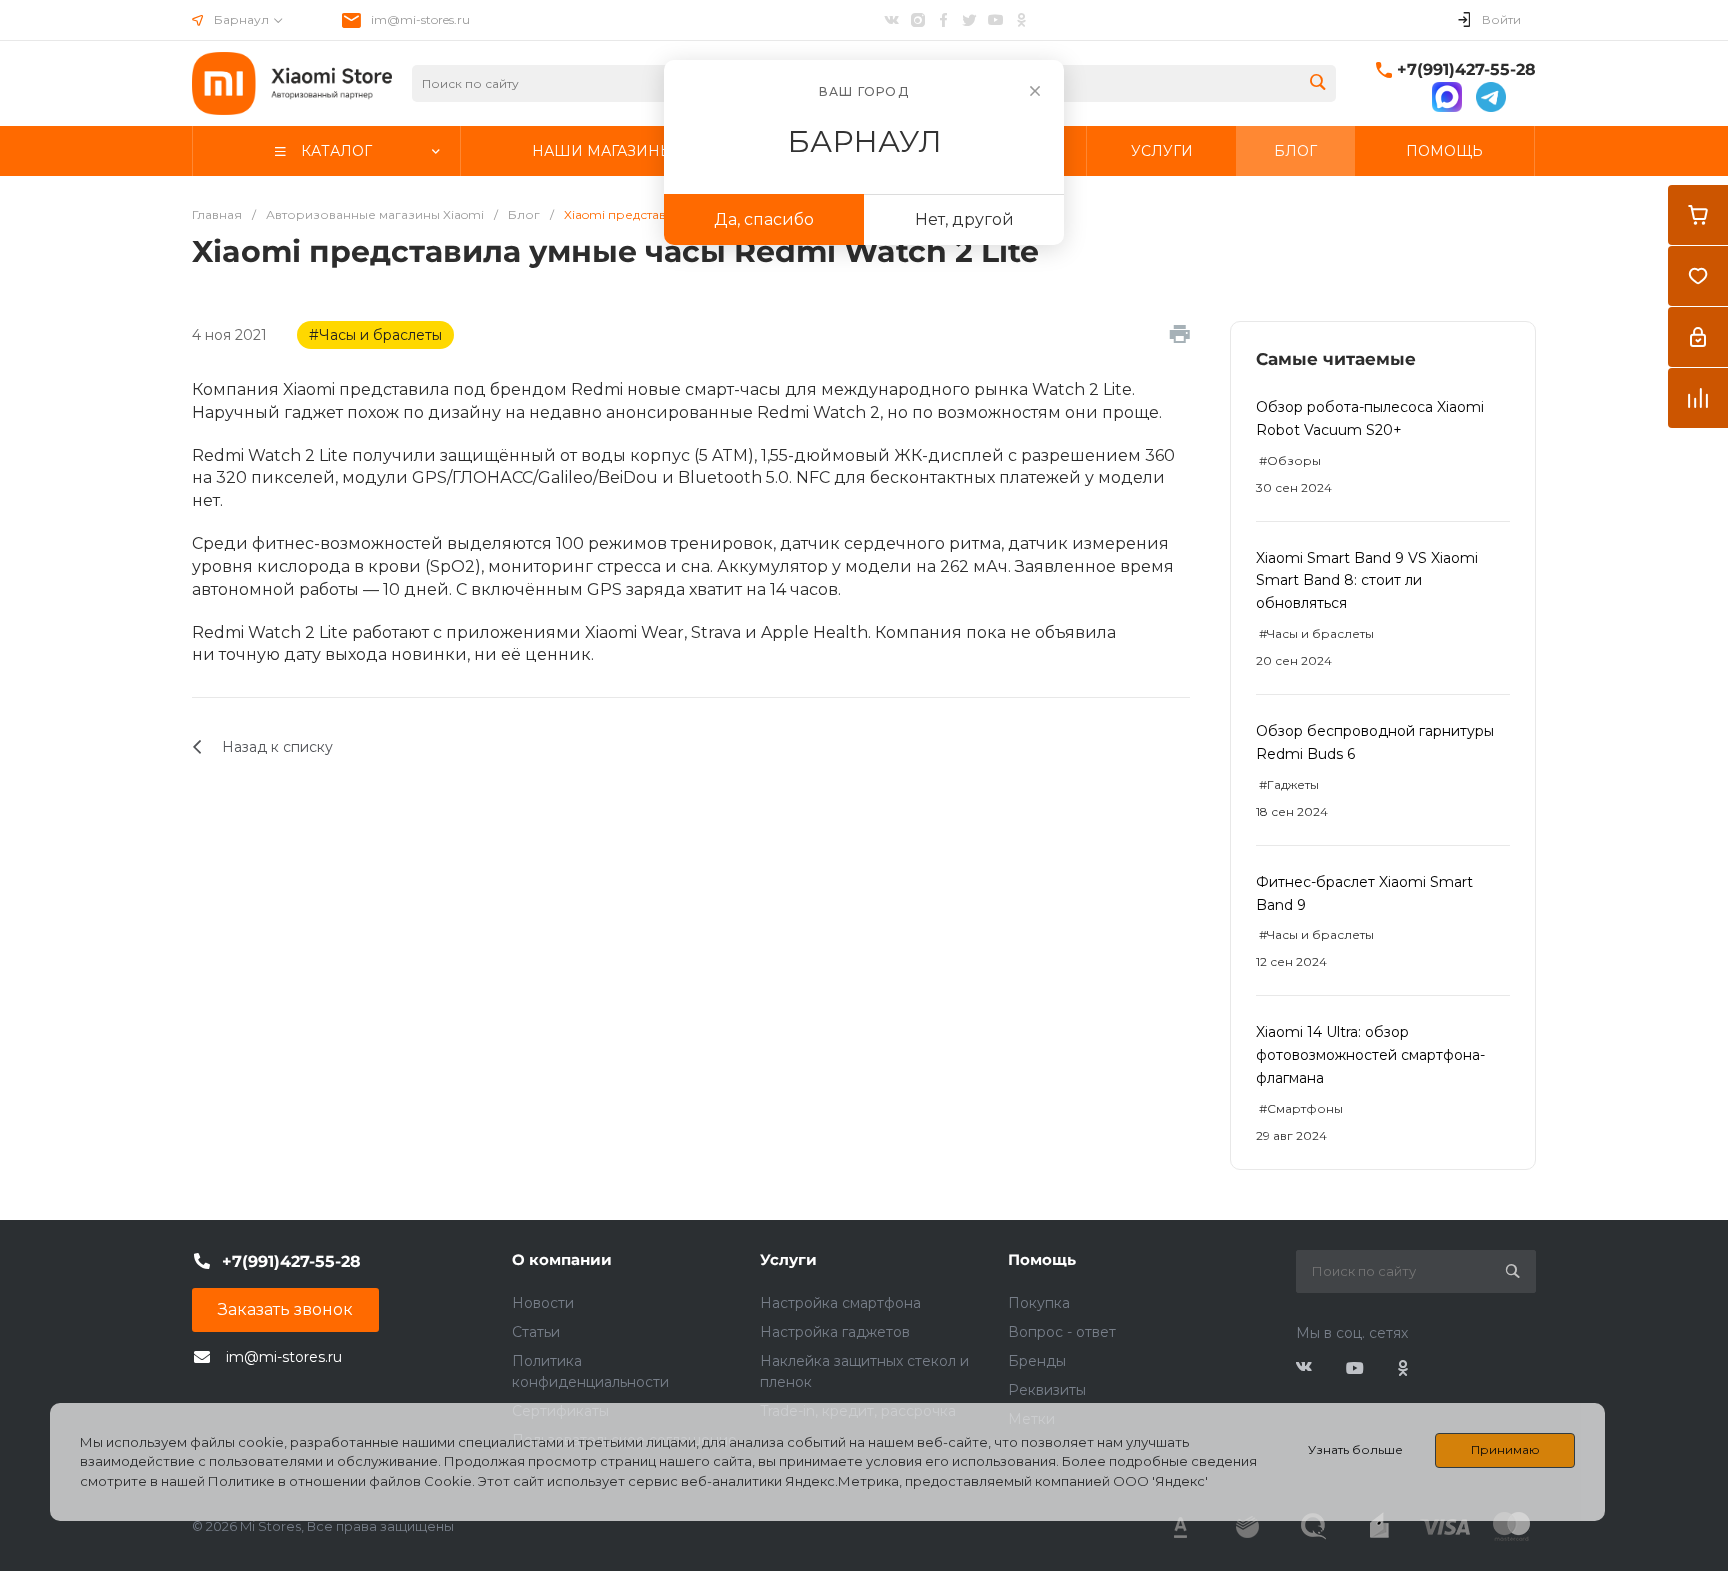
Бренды (1037, 1361)
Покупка (1039, 1303)
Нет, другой (964, 219)
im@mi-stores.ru (420, 19)
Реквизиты (1047, 1390)
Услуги (788, 1259)
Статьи (536, 1332)
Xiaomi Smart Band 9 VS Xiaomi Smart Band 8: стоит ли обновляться (1367, 581)
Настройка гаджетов (835, 1332)
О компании (562, 1259)
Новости (543, 1303)
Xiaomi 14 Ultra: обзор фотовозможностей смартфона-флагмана (1370, 1055)
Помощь (1042, 1259)
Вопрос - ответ (1062, 1332)
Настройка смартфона (840, 1303)
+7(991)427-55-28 (1466, 69)
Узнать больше (1355, 1449)
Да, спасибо (764, 219)
